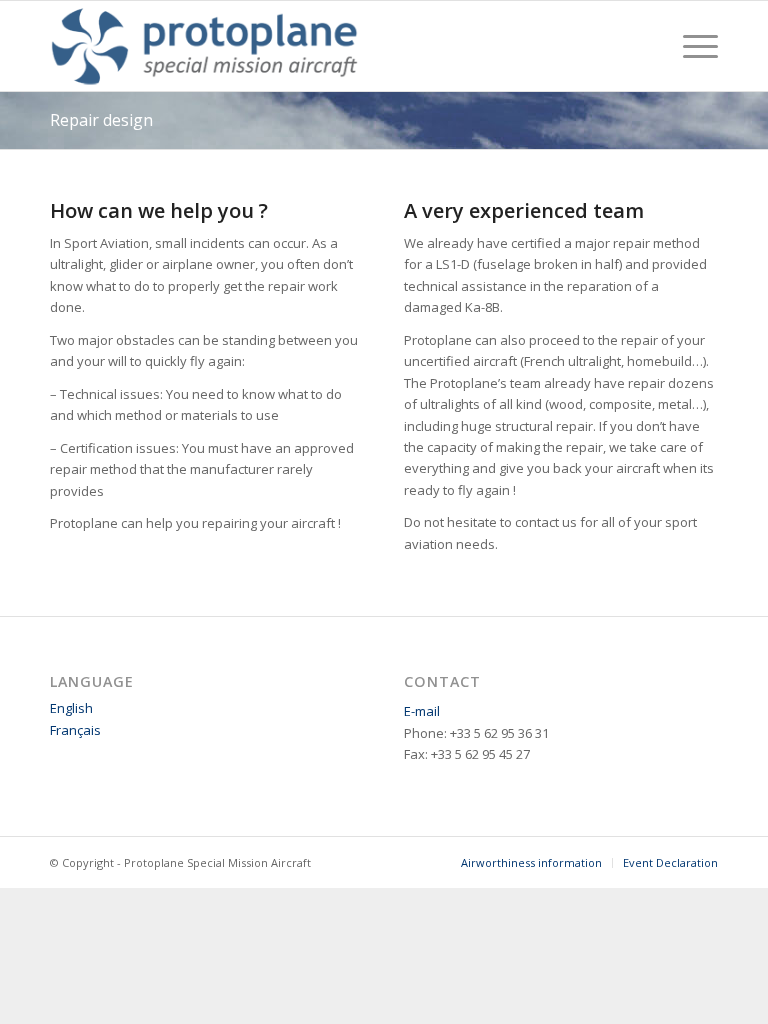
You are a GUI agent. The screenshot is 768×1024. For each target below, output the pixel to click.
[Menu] (690, 46)
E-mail (422, 711)
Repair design (101, 120)
